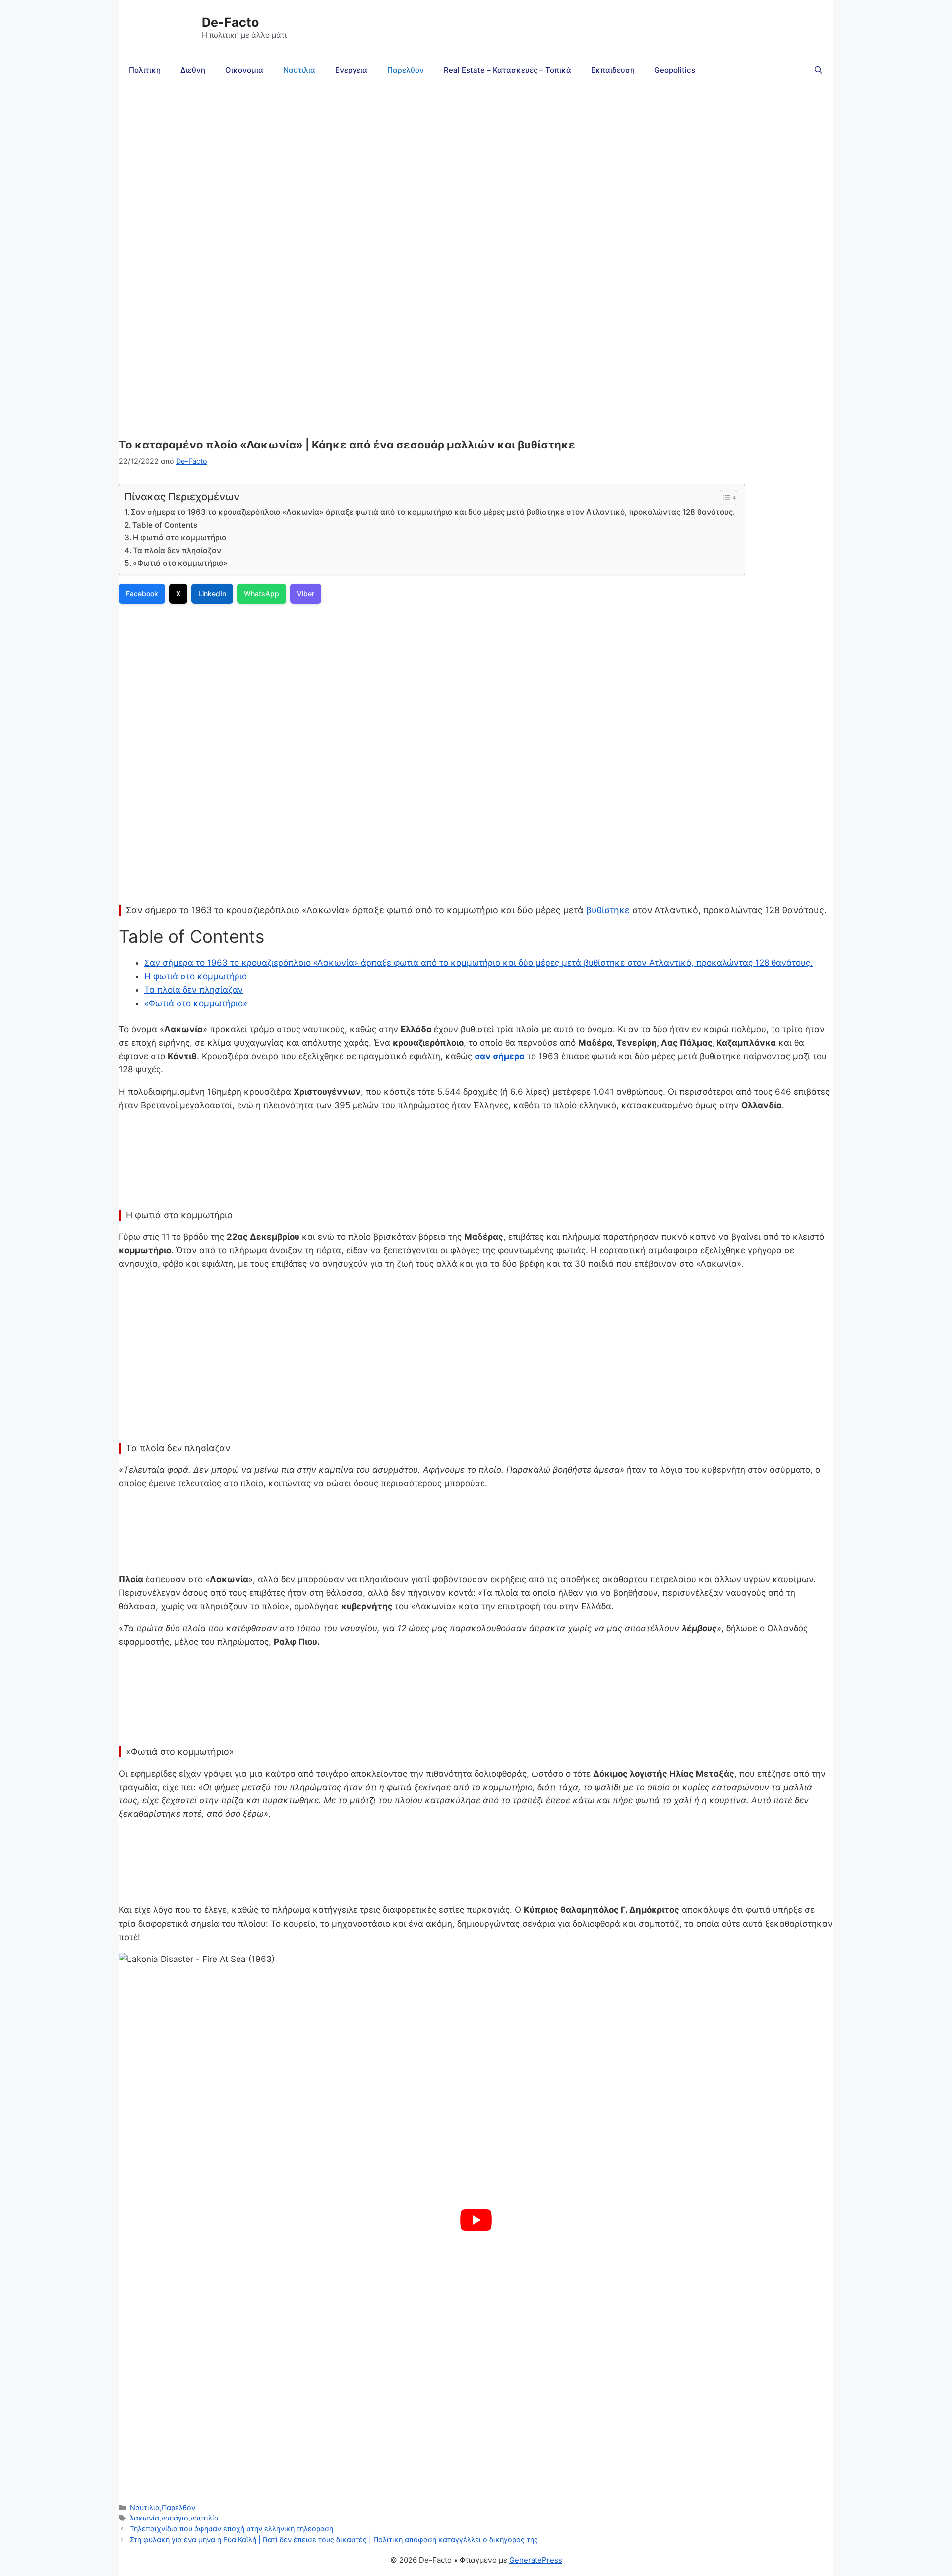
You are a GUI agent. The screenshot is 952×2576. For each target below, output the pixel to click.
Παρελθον (406, 70)
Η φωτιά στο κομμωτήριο (179, 537)
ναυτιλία (205, 2518)
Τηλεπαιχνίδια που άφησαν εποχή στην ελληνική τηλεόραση (232, 2529)
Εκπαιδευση (613, 70)
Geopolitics (675, 70)
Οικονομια (244, 70)
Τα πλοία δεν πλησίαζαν (177, 550)
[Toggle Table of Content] (724, 498)
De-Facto (230, 22)
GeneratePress (536, 2560)
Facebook (142, 593)
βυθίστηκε (609, 910)
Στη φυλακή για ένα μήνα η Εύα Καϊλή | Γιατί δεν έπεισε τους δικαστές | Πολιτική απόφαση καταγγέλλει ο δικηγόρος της (334, 2540)
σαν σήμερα (500, 1056)
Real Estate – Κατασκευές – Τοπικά (507, 70)
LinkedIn (212, 593)
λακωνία (145, 2518)
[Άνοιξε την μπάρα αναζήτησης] (818, 70)
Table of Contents (165, 525)
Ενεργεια (351, 70)
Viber (306, 593)
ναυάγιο (175, 2518)
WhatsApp (262, 593)
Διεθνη (193, 70)
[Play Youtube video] (476, 2220)
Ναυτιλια (299, 70)
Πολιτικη (145, 70)
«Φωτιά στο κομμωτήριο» (180, 563)
